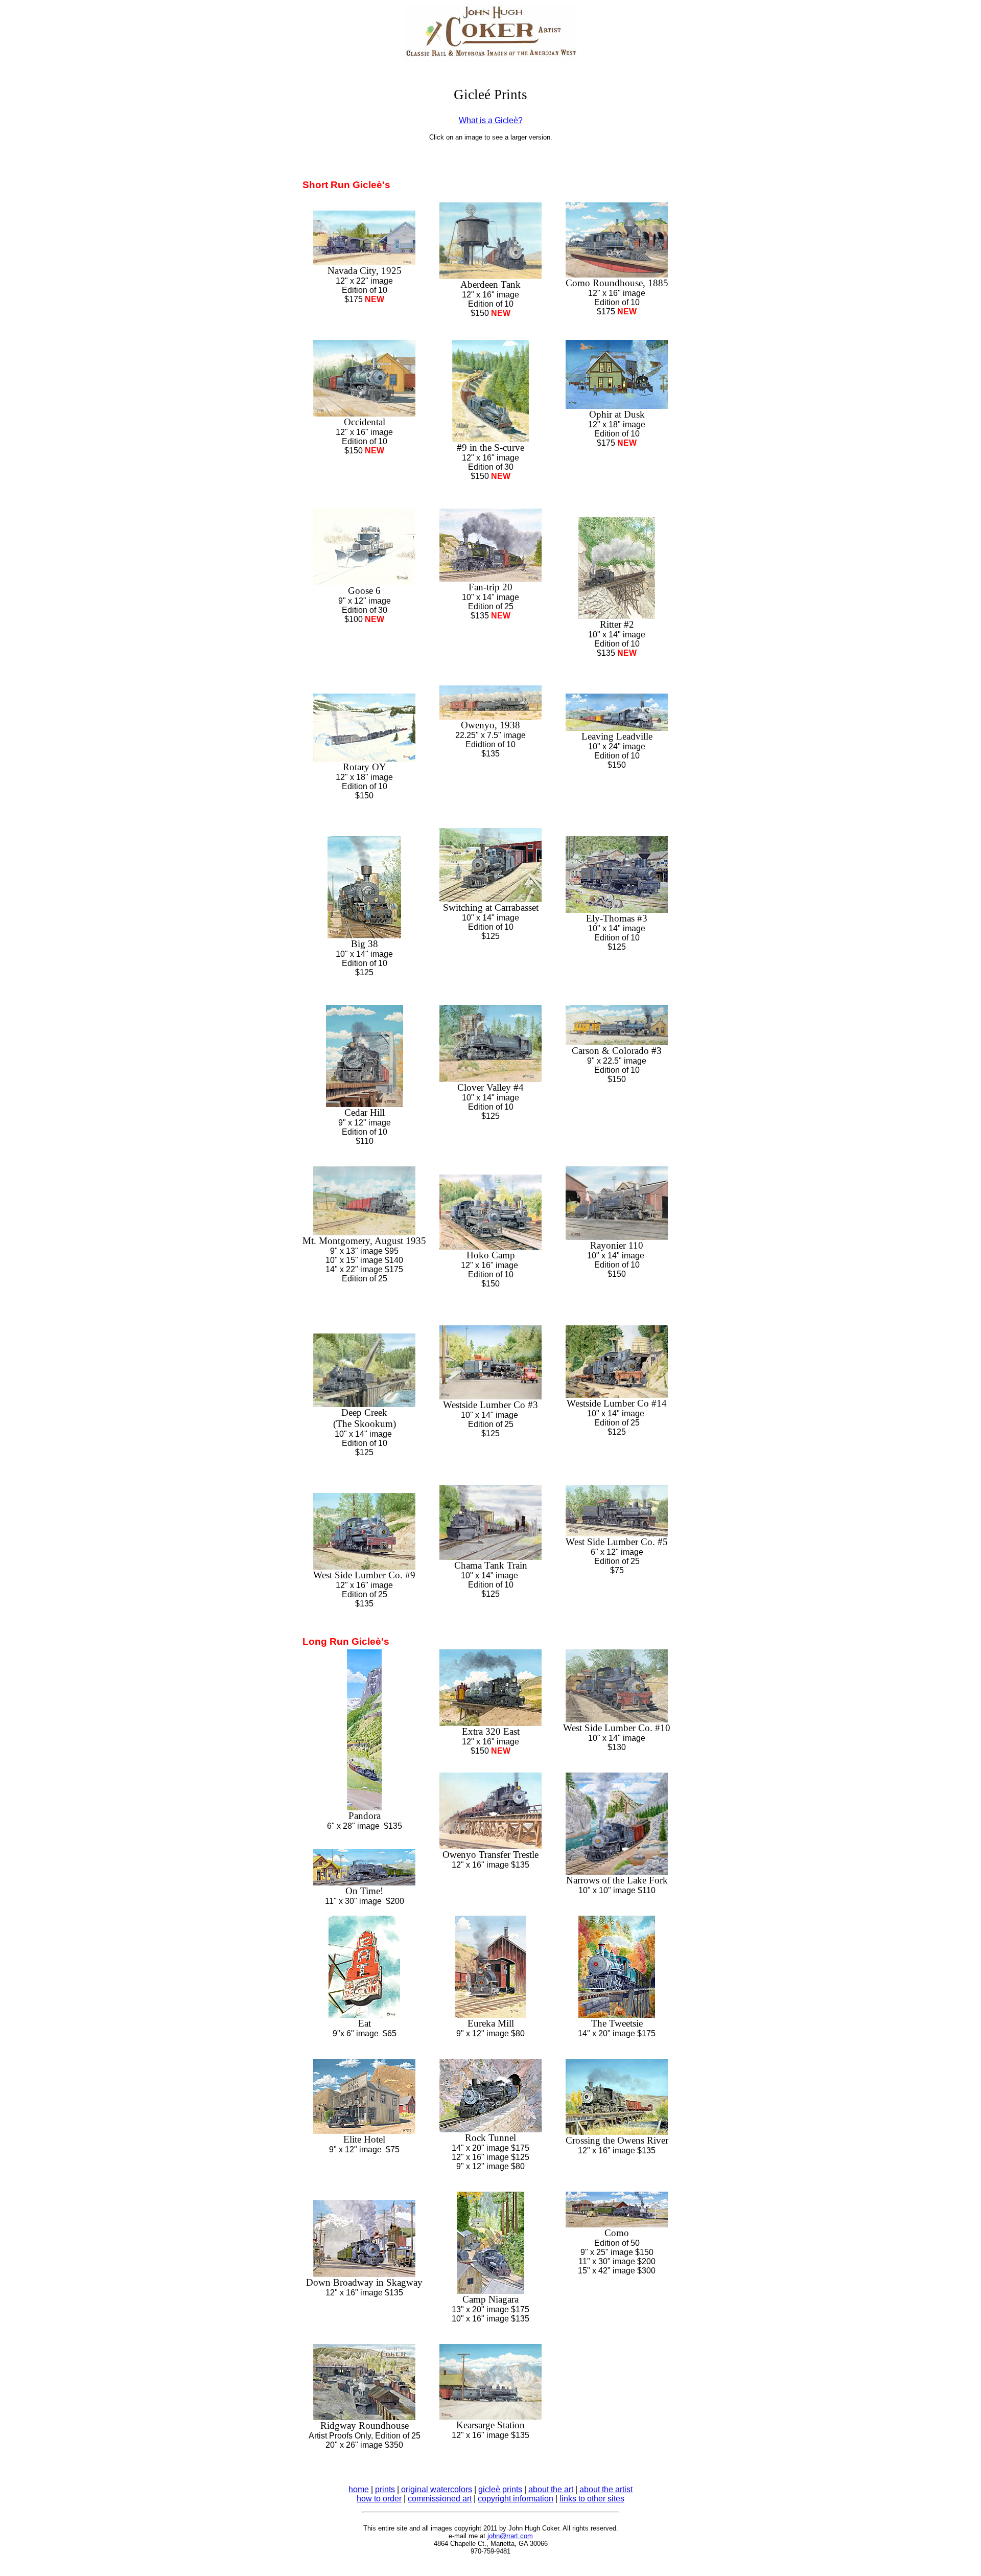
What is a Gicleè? (491, 120)
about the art (551, 2489)
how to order (379, 2499)
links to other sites (592, 2499)
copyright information (516, 2499)
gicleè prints (500, 2489)
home (359, 2489)
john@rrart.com (510, 2536)
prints (385, 2489)
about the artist (606, 2489)
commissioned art (440, 2499)
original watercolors (436, 2489)
